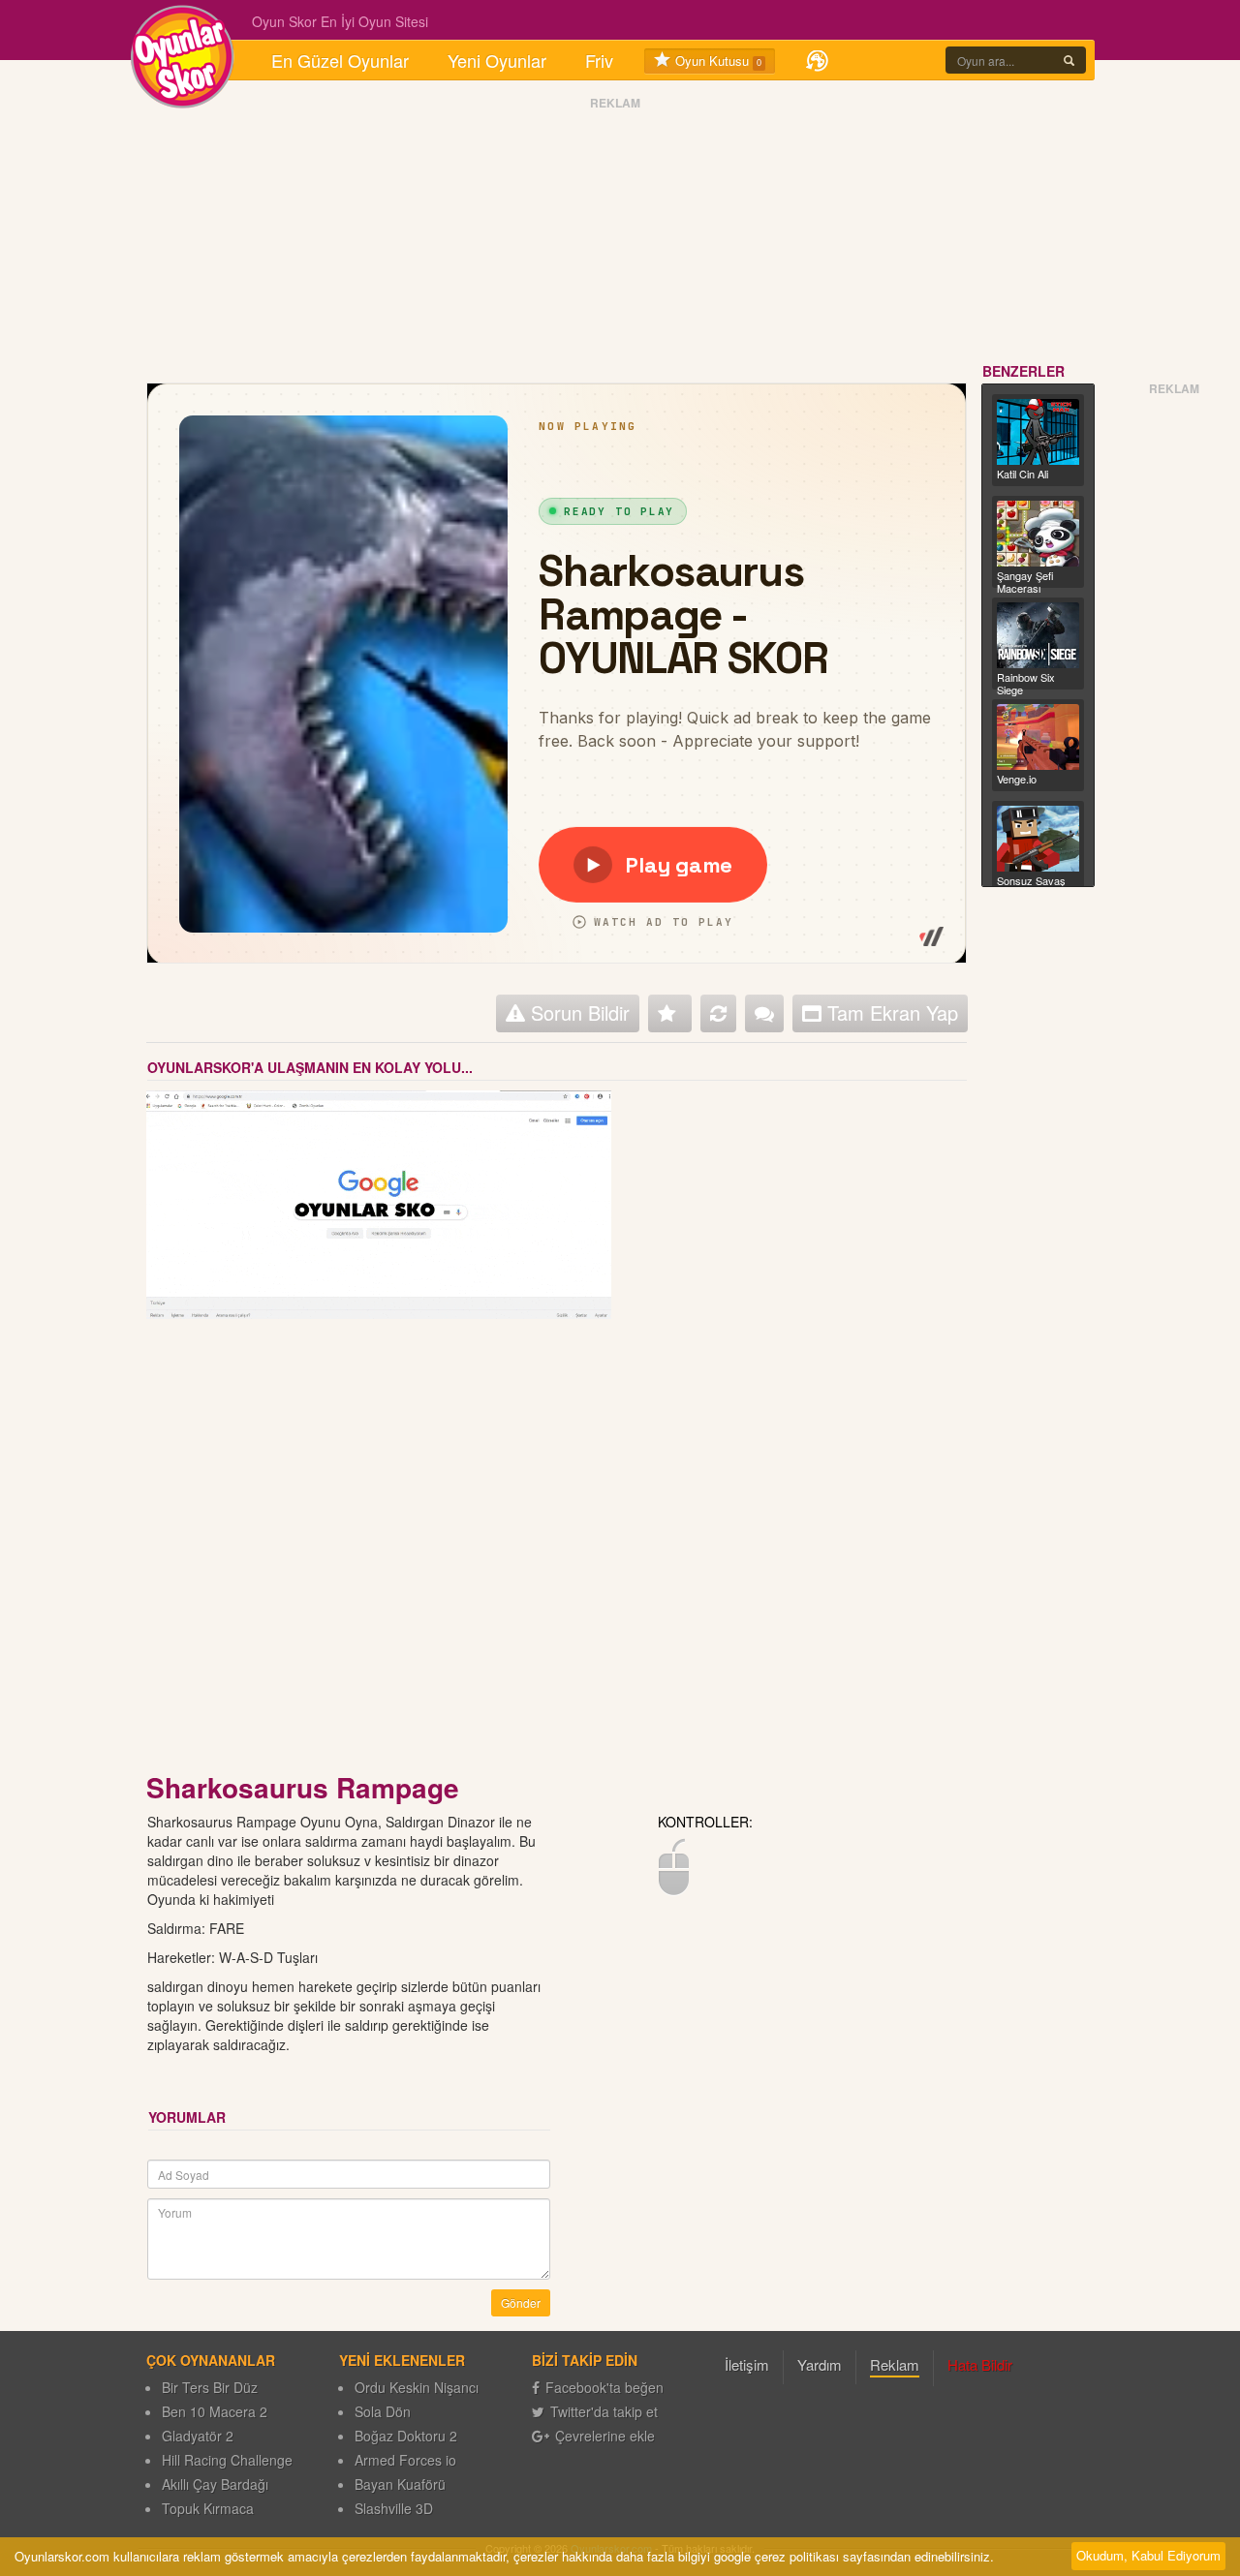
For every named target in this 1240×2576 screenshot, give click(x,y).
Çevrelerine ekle (605, 2436)
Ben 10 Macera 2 (215, 2411)
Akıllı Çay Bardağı (215, 2484)
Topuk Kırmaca (208, 2508)
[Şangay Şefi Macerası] (1038, 534)
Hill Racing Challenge (227, 2460)
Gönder (521, 2302)
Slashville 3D (394, 2508)
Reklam (895, 2364)
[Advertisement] (615, 235)
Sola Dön (383, 2411)
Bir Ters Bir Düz (210, 2387)
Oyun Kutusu (716, 61)
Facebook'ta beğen (604, 2387)
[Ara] (1069, 60)
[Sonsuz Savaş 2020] (1038, 839)
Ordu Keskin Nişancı (417, 2387)
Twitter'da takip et (604, 2411)
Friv (599, 60)
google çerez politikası (776, 2556)
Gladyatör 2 (198, 2436)
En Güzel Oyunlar (340, 60)
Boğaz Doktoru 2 (406, 2436)
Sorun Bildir (577, 1012)
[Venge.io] (1038, 737)
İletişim (747, 2364)
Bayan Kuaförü (400, 2484)
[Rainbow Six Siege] (1038, 635)
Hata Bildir (980, 2364)
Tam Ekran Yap (890, 1012)
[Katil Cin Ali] (1038, 432)
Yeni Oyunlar (497, 60)
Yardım (820, 2364)
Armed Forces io (405, 2460)
